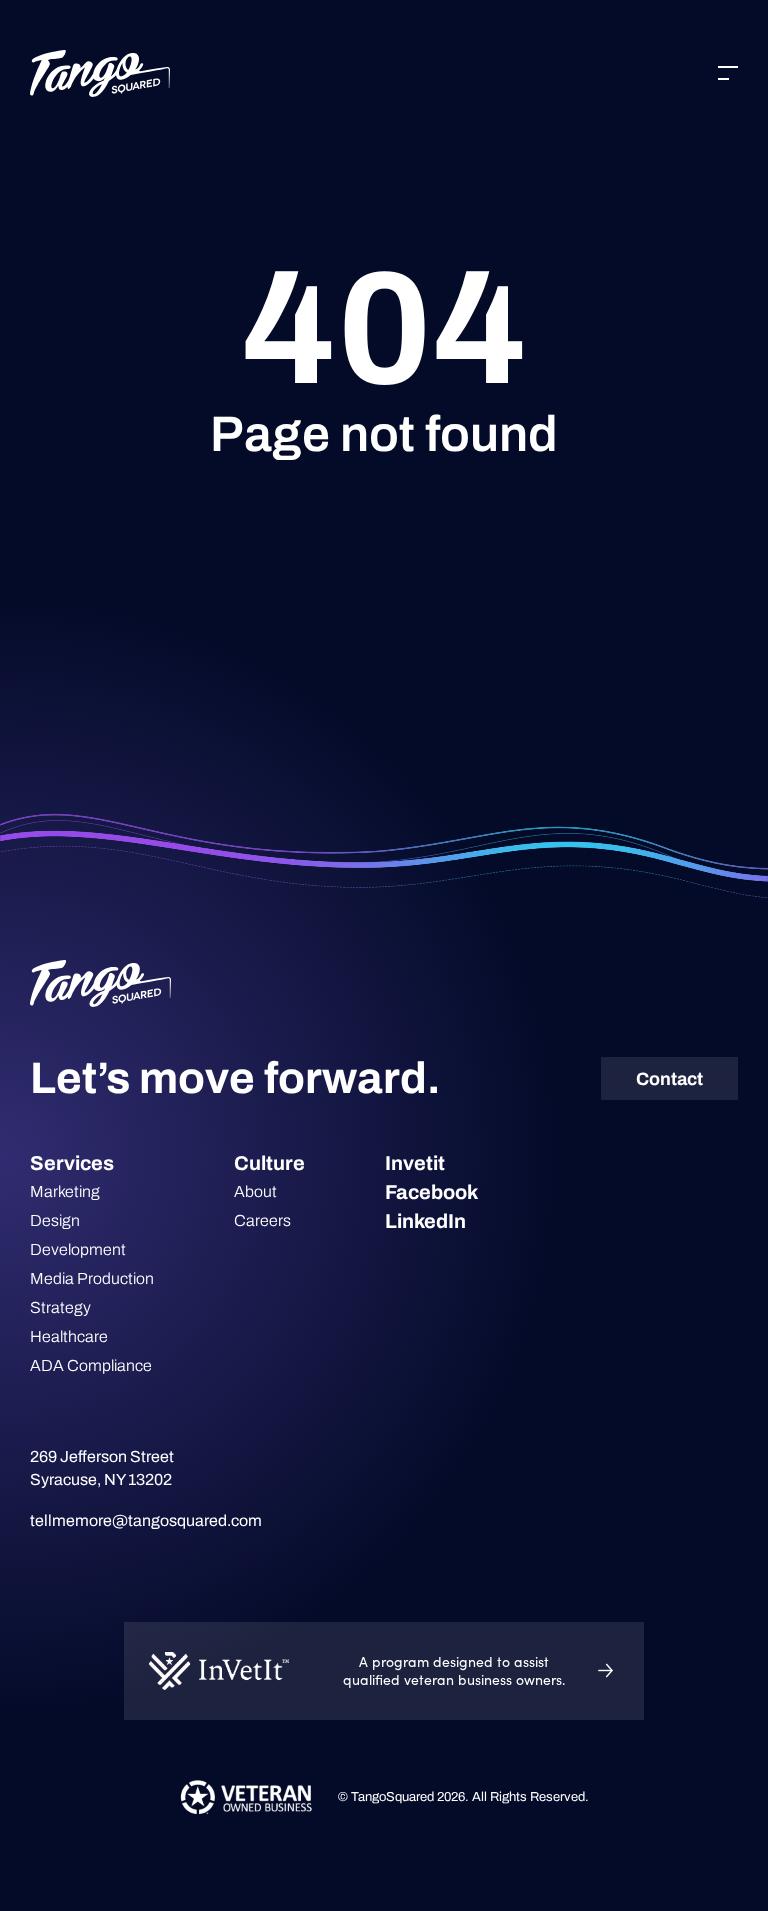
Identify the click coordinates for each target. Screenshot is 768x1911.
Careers (262, 1220)
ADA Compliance (91, 1365)
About (255, 1191)
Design (55, 1220)
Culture (269, 1163)
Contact (669, 1079)
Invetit (415, 1163)
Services (72, 1163)
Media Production (92, 1278)
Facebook (431, 1192)
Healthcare (69, 1336)
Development (78, 1249)
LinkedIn (425, 1221)
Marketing (65, 1191)
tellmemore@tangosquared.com (146, 1520)
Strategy (60, 1307)
